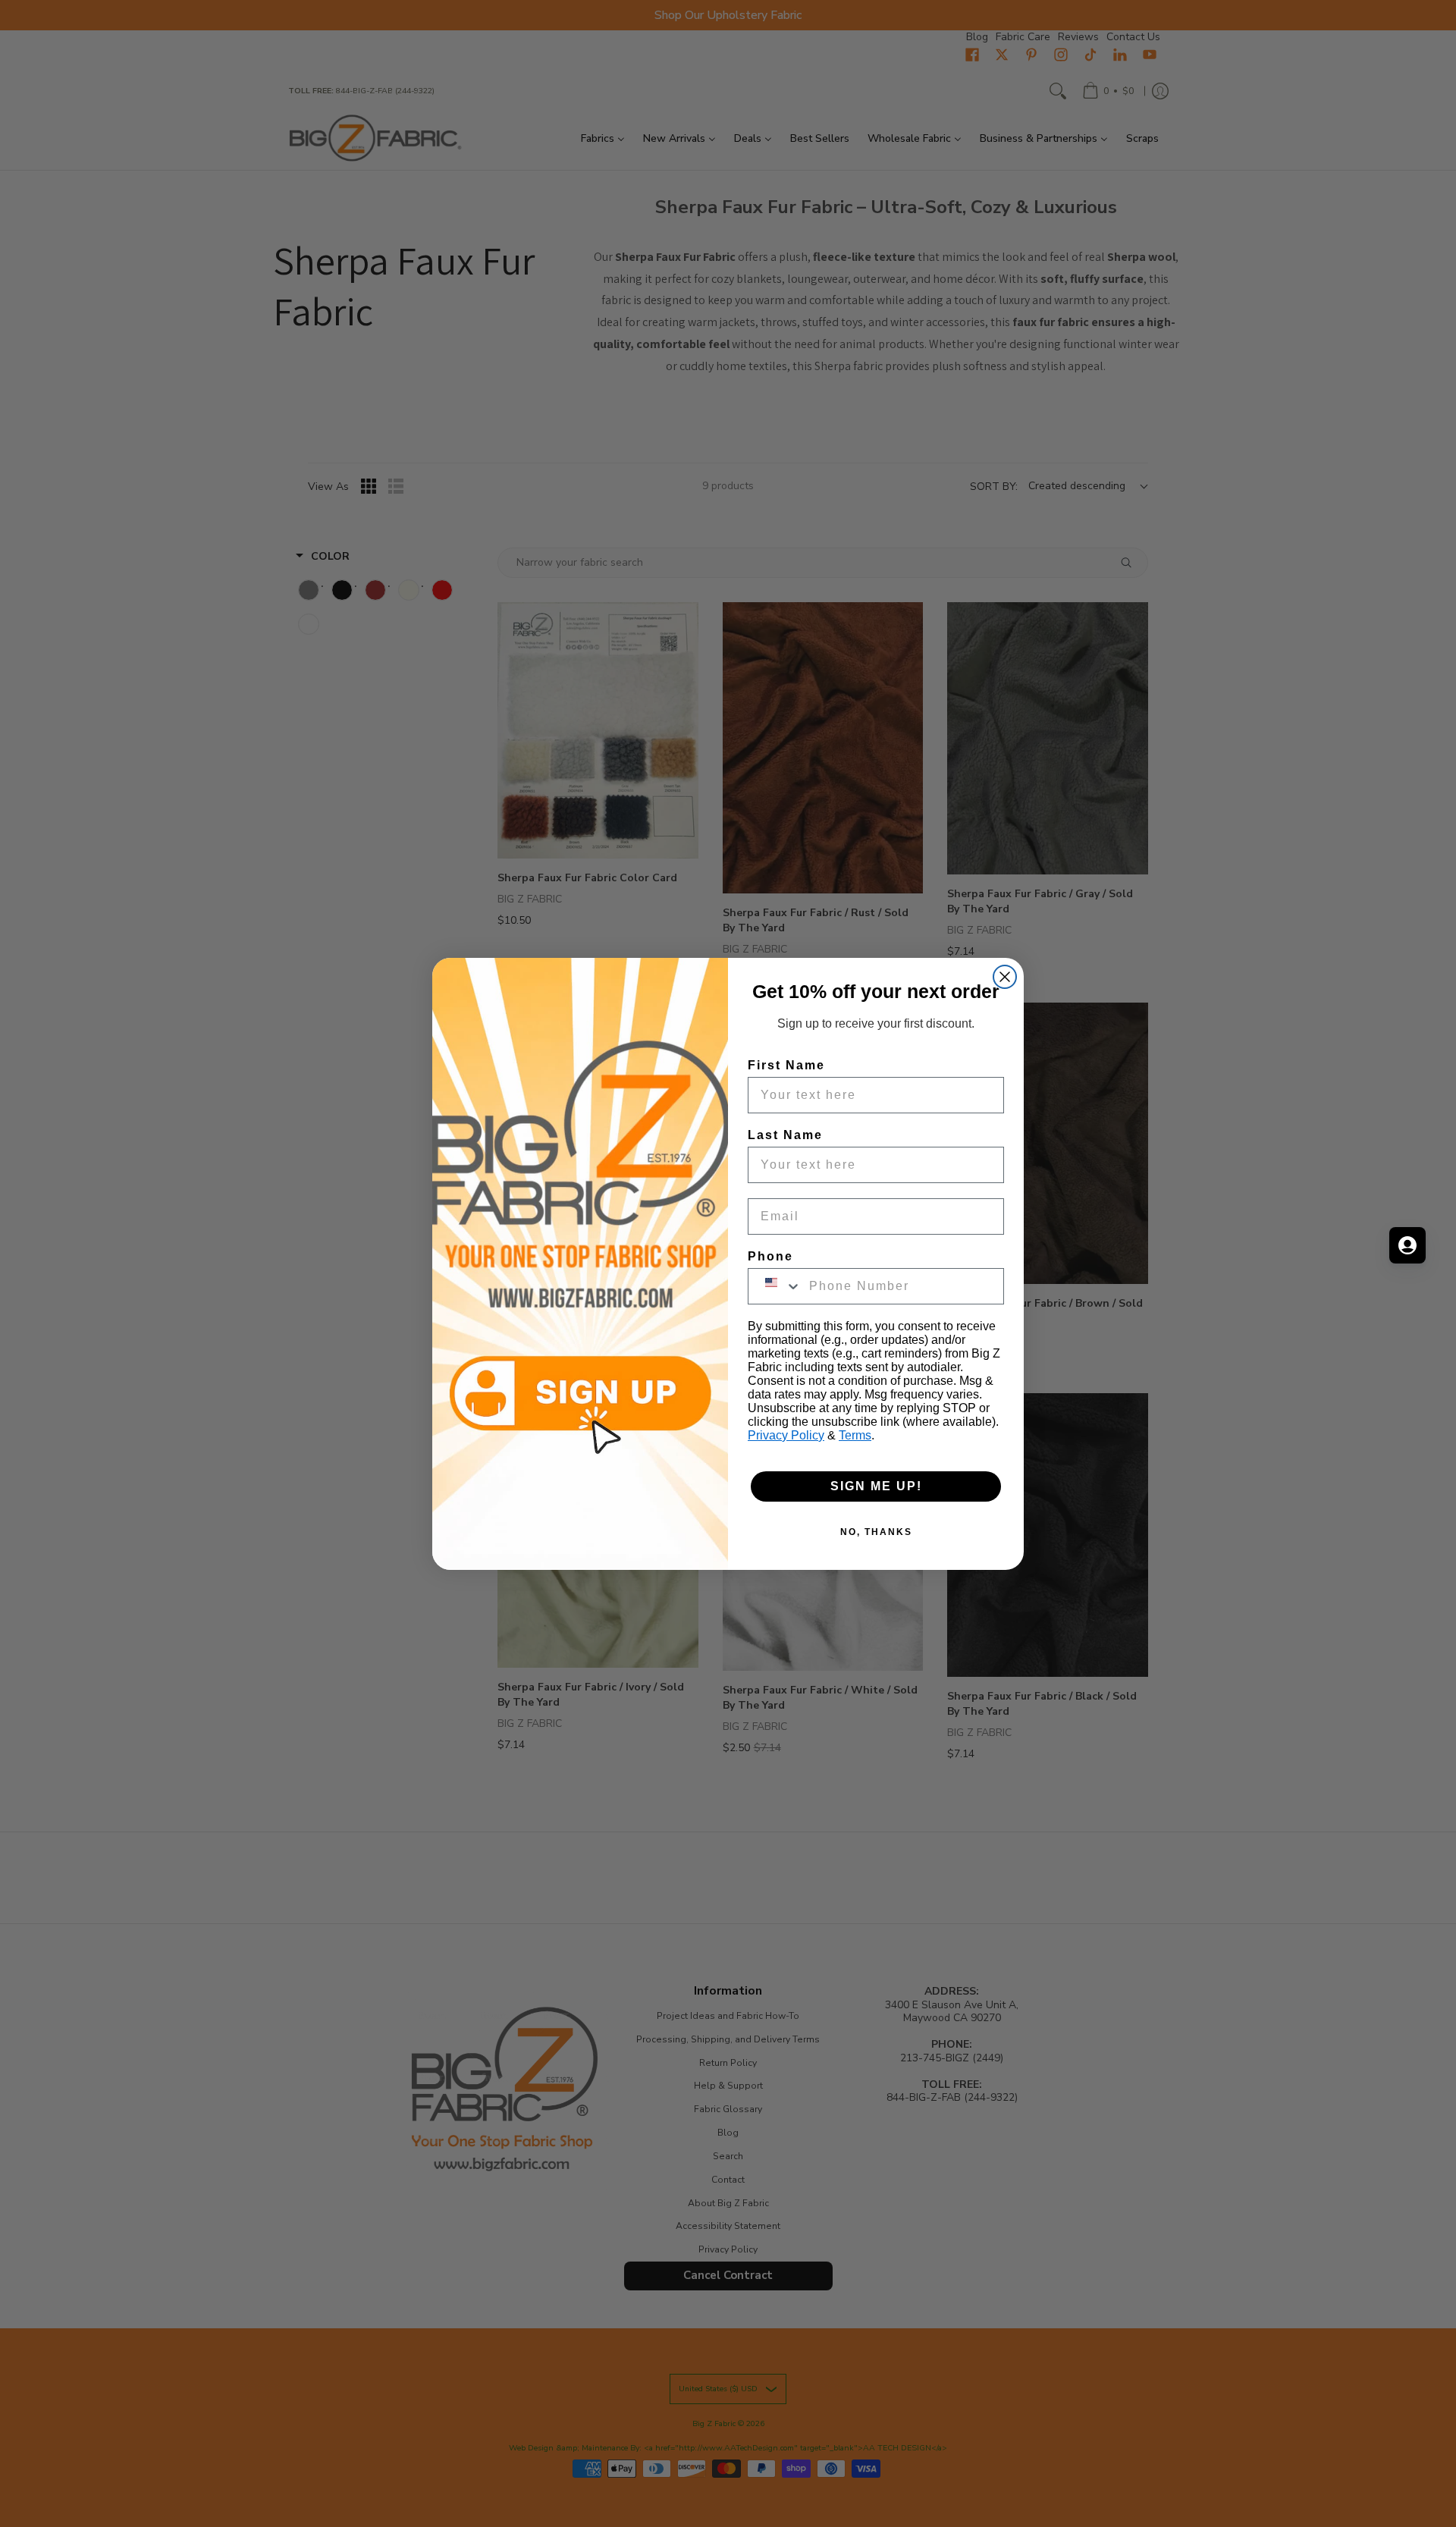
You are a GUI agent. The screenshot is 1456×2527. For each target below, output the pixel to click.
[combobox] (775, 1286)
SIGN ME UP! (876, 1486)
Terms (855, 1435)
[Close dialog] (1005, 977)
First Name (786, 1065)
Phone (770, 1256)
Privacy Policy (786, 1435)
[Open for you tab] (1407, 1245)
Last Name (785, 1135)
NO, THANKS (876, 1532)
